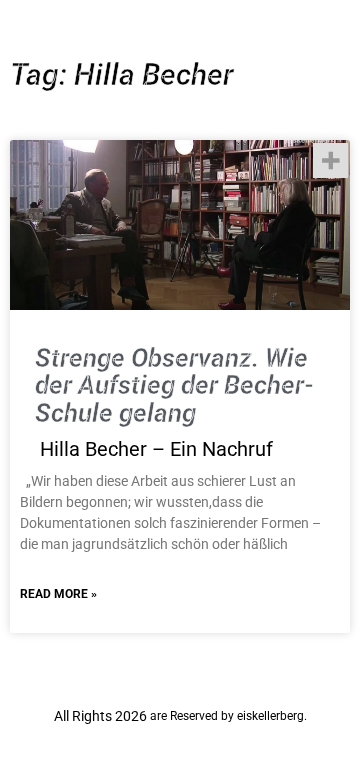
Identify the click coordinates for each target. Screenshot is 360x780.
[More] (330, 160)
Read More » (58, 594)
